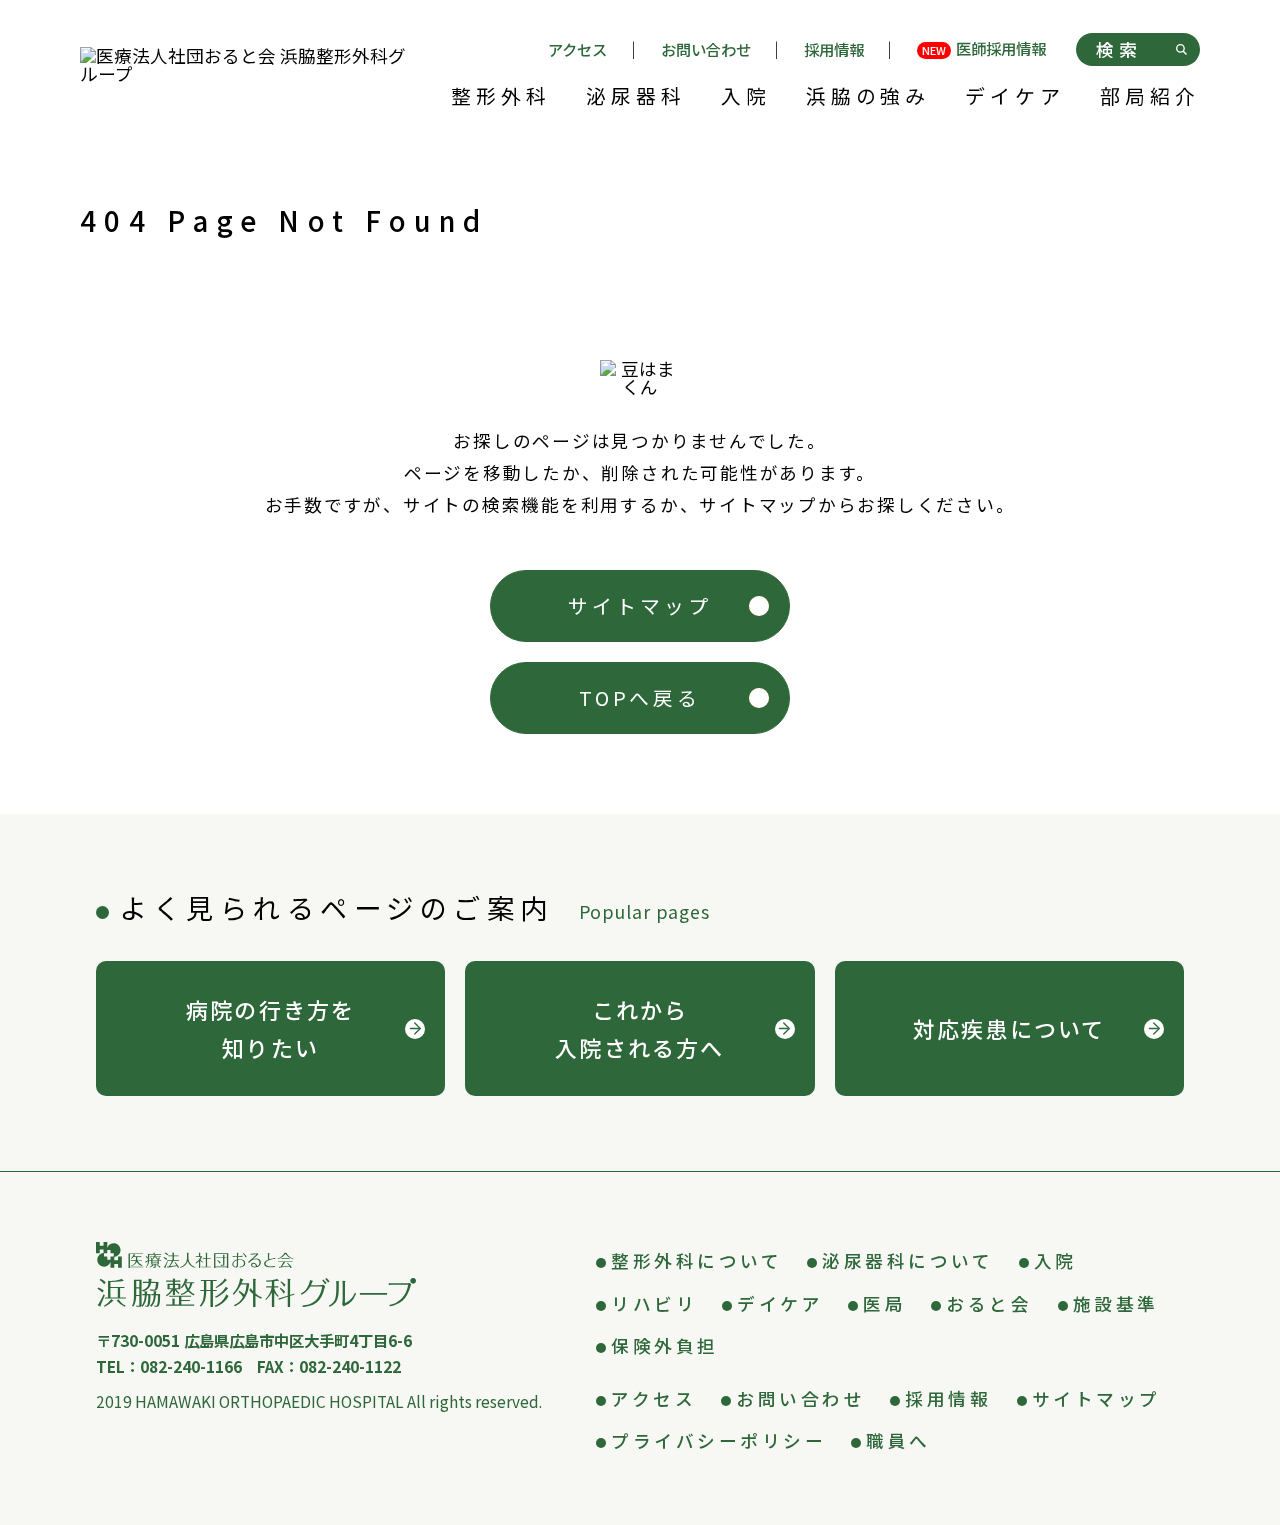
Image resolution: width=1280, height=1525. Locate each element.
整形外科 (501, 98)
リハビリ (654, 1303)
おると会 (989, 1303)
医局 (884, 1303)
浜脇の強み (868, 98)
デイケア (1015, 98)
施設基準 (1116, 1303)
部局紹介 (1150, 98)
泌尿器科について (907, 1260)
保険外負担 (665, 1345)
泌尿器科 (636, 98)
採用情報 (834, 49)
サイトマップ (640, 605)
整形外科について (696, 1260)
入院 (746, 98)
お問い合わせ (706, 49)
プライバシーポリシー (718, 1440)
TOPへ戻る (640, 697)
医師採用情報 (984, 50)
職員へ (898, 1440)
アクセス (577, 49)
